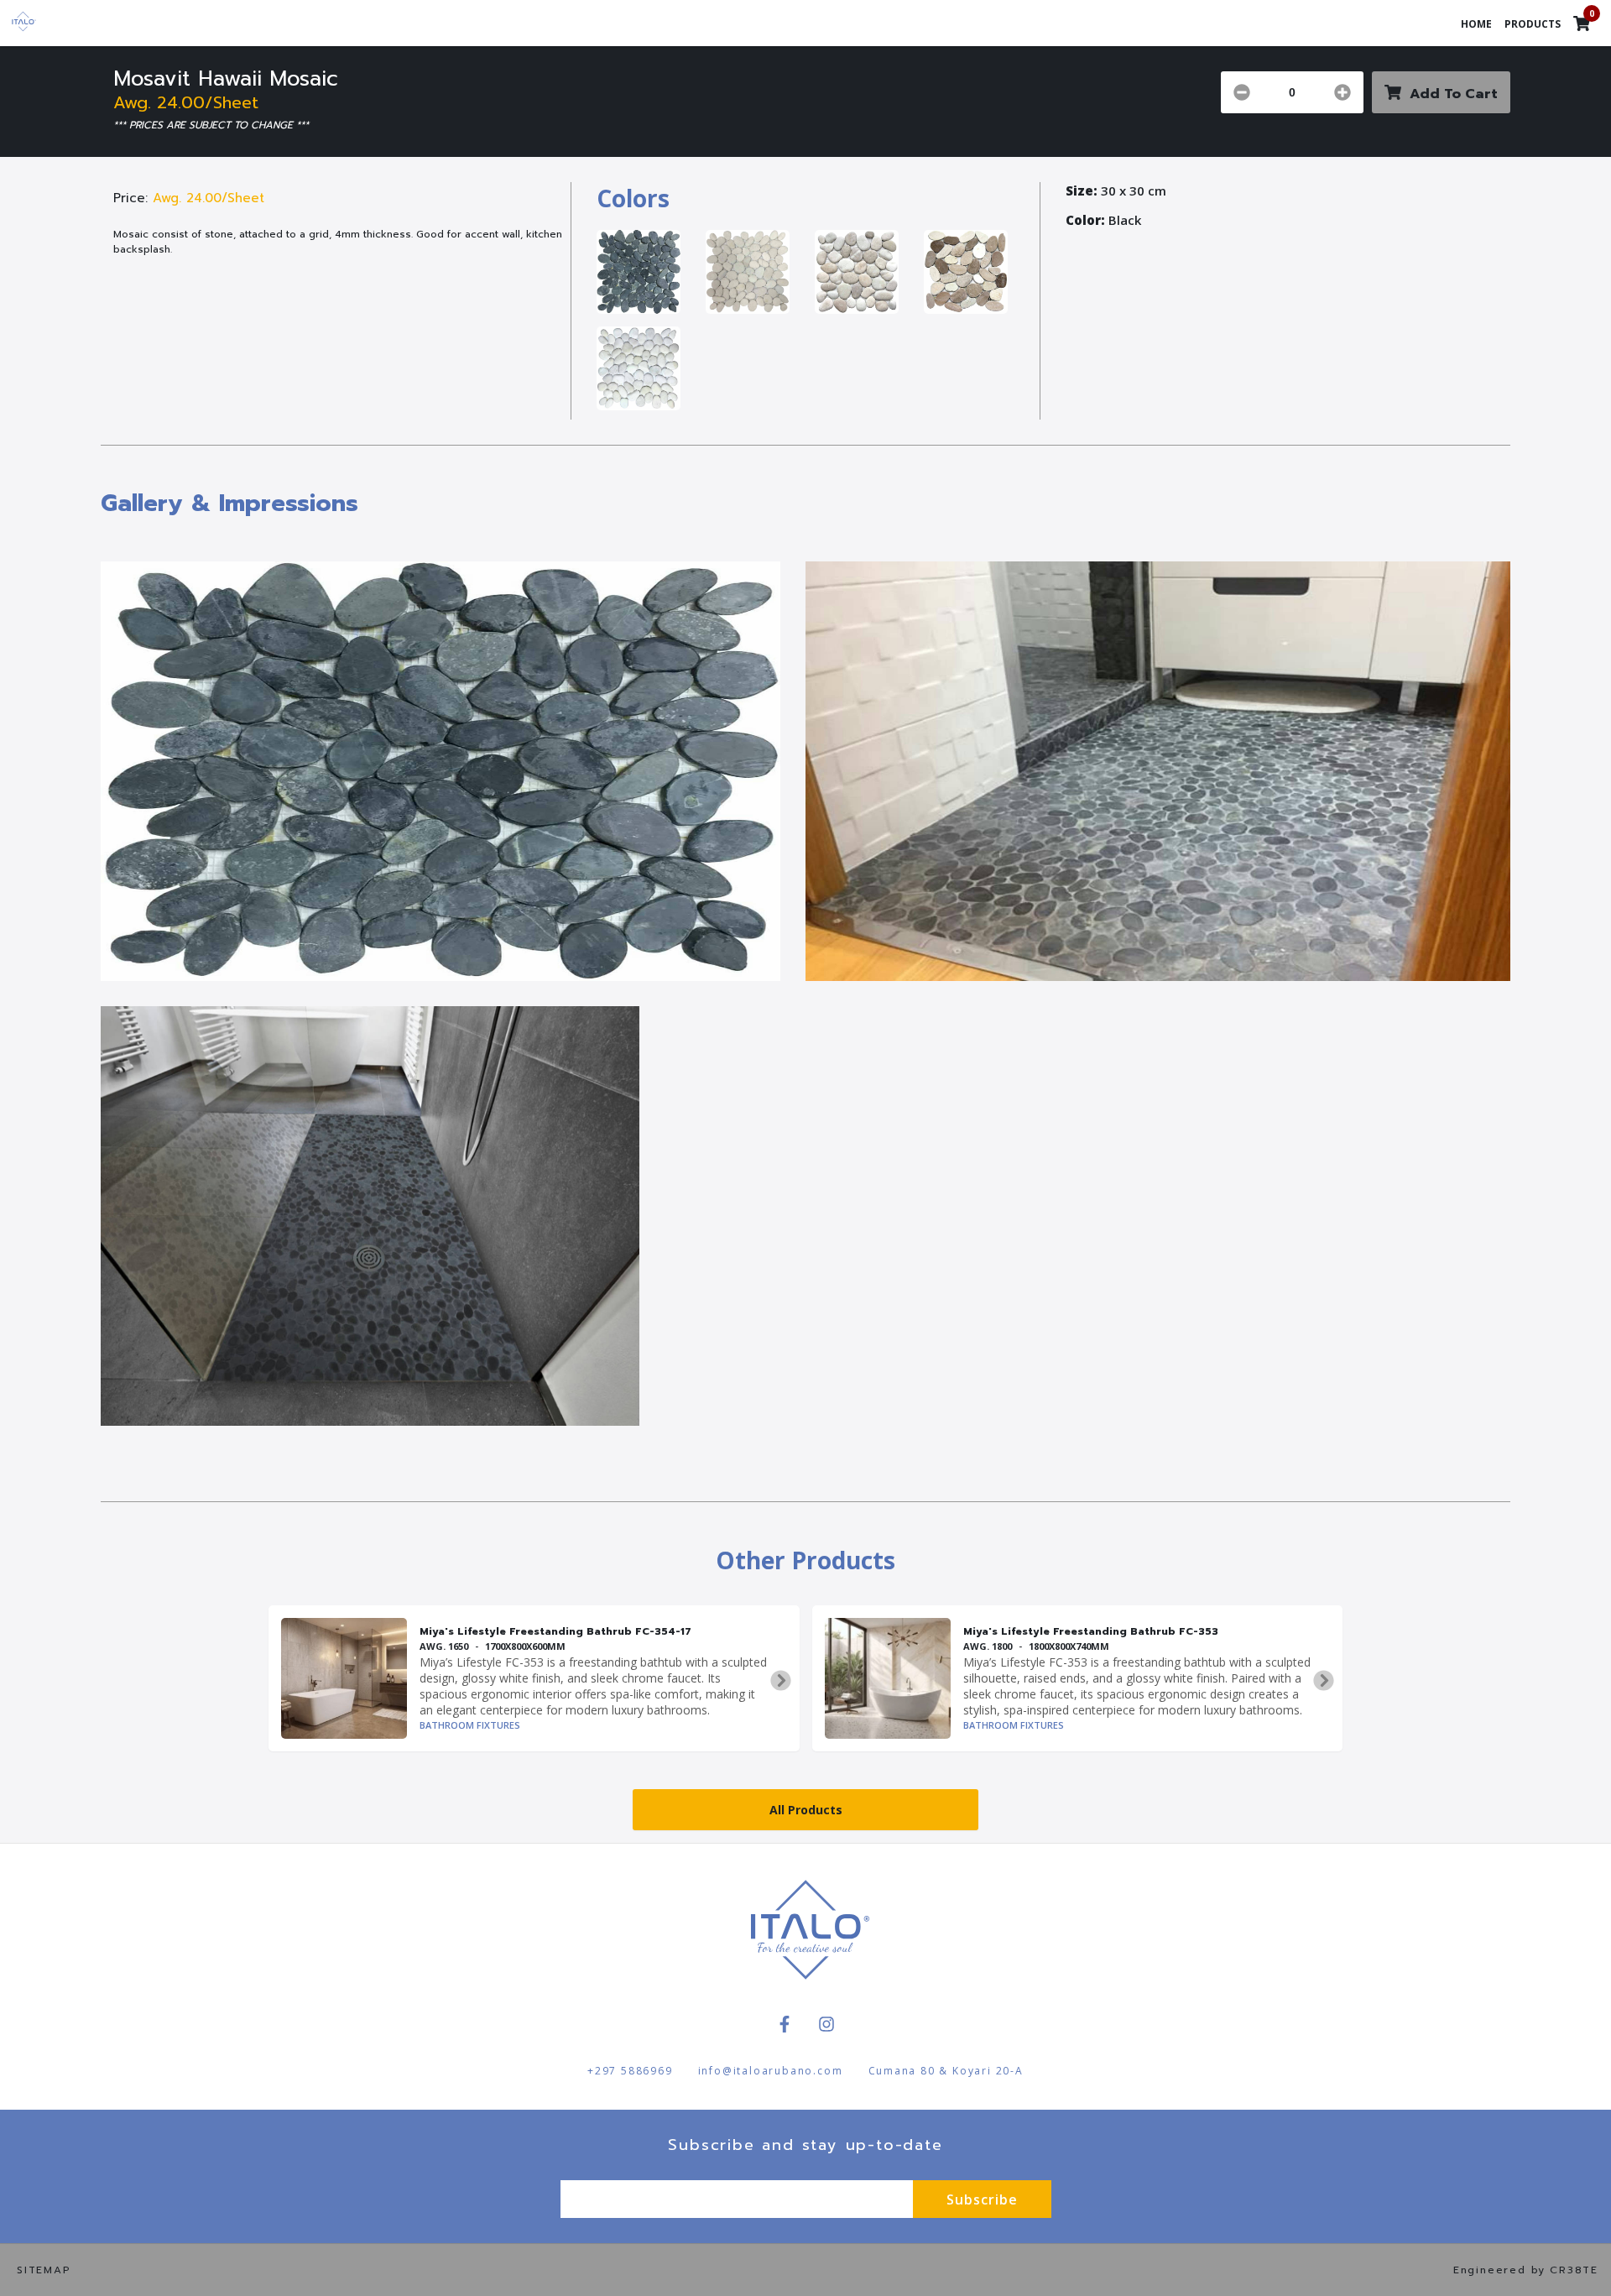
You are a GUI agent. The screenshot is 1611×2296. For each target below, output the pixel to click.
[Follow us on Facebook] (785, 2024)
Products (1533, 24)
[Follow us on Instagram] (826, 2024)
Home (1476, 24)
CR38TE (1574, 2270)
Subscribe (982, 2199)
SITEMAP (44, 2270)
